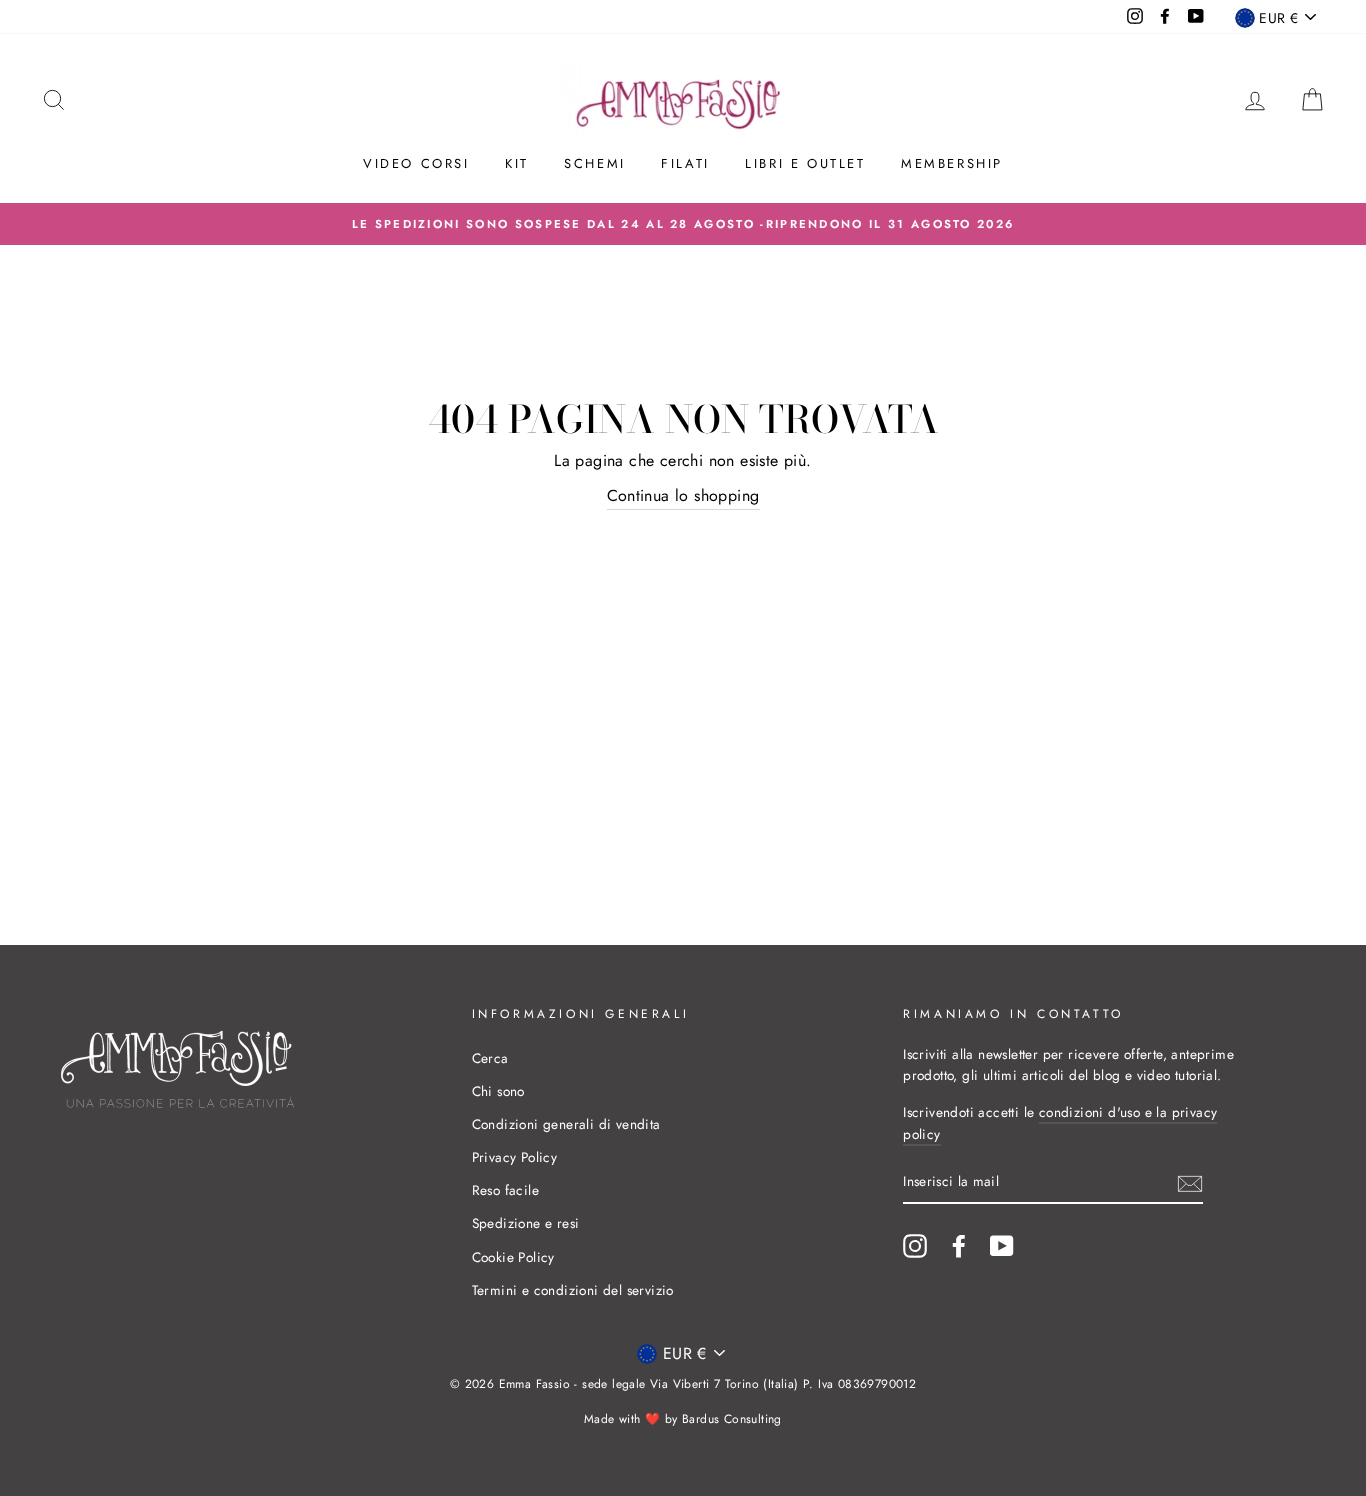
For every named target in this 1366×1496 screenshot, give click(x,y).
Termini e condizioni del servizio (573, 1290)
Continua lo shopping (683, 495)
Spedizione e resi (526, 1223)
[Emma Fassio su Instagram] (915, 1246)
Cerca (490, 1058)
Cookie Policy (513, 1257)
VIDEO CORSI (416, 163)
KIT (517, 163)
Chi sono (498, 1091)
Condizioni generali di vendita (566, 1124)
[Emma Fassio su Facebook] (959, 1246)
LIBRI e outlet (805, 163)
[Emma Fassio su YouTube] (1002, 1246)
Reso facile (505, 1190)
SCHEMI (595, 163)
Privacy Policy (515, 1157)
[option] (683, 224)
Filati (685, 163)
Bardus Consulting (732, 1419)
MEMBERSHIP (952, 163)
